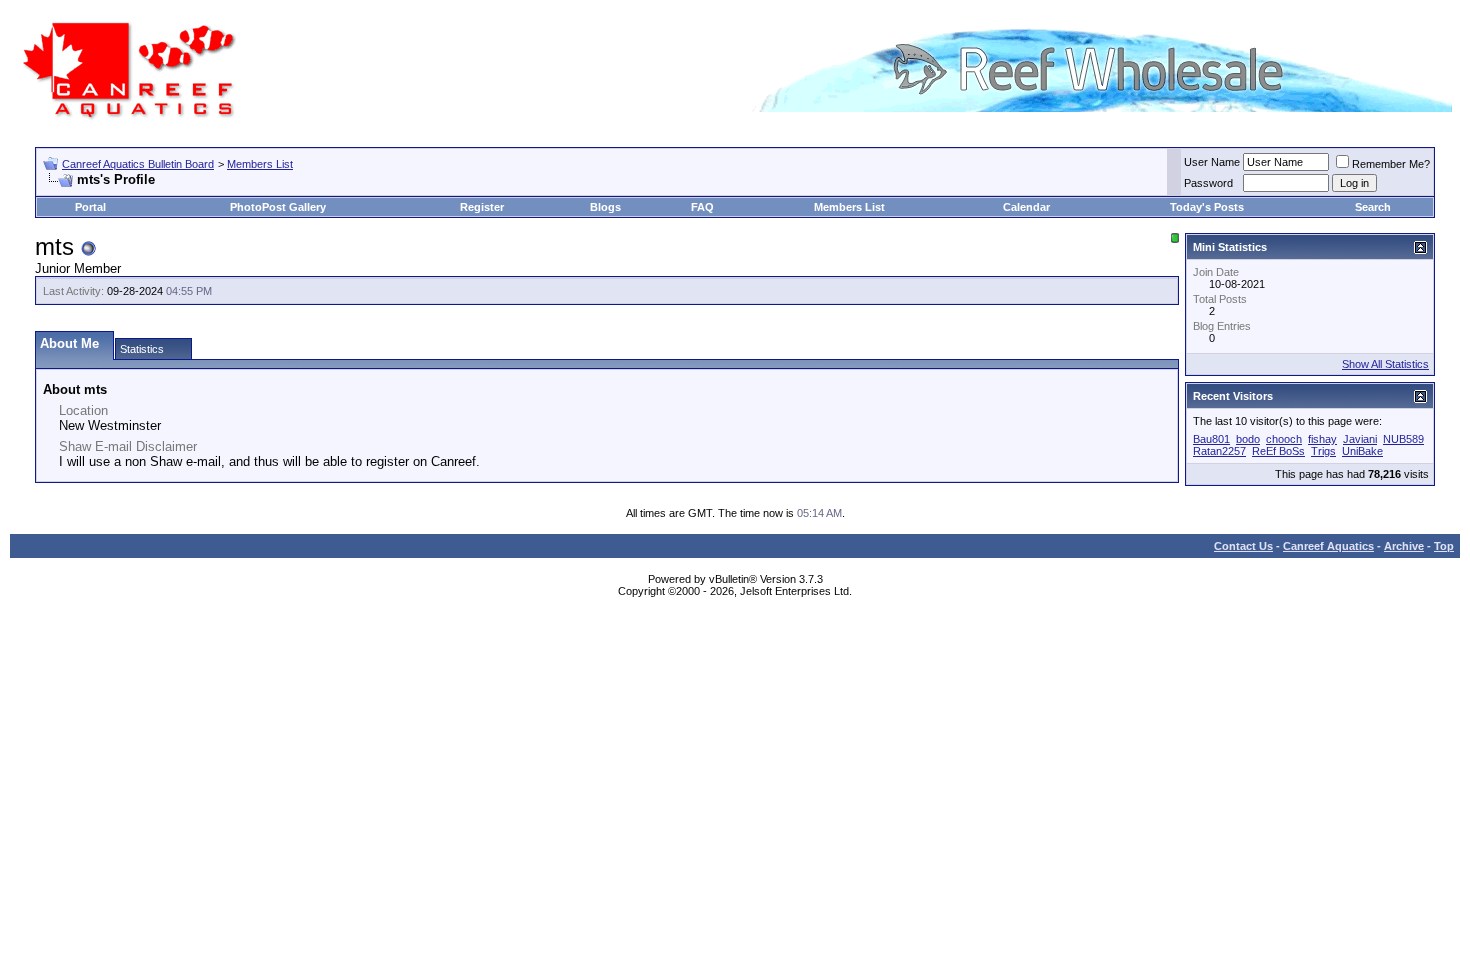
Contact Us (1243, 546)
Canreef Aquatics (1328, 546)
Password (1208, 183)
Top (1444, 546)
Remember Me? (1391, 164)
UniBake (1362, 451)
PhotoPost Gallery (278, 207)
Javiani (1360, 439)
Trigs (1323, 451)
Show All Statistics (1385, 364)
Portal (90, 207)
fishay (1322, 439)
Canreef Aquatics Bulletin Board (138, 164)
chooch (1284, 439)
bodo (1248, 439)
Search (1373, 207)
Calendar (1026, 207)
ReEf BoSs (1278, 451)
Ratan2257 (1219, 451)
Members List (260, 164)
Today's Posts (1207, 207)
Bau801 (1211, 439)
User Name (1212, 162)
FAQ (702, 207)
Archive (1404, 546)
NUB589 (1403, 439)
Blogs (605, 207)
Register (482, 207)
